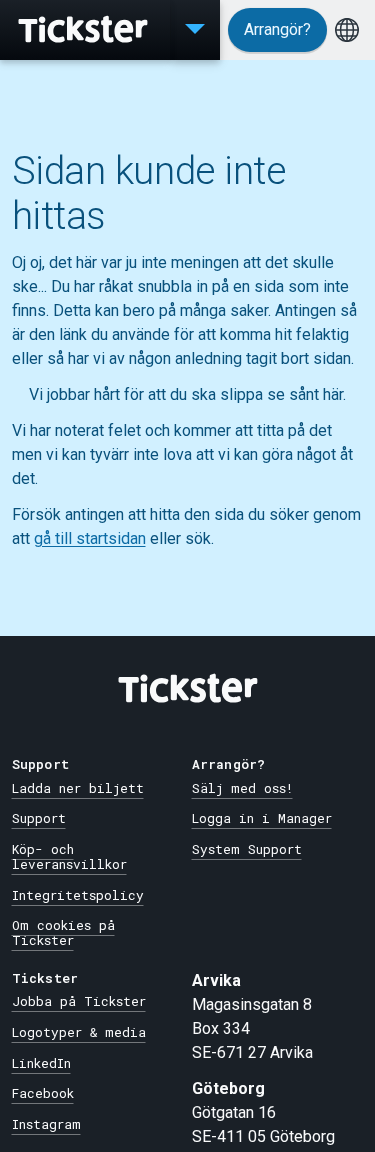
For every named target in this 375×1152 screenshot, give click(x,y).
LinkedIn (41, 1063)
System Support (247, 849)
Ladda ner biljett (78, 788)
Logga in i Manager (262, 818)
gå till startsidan (90, 538)
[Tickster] (85, 30)
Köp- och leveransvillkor (69, 856)
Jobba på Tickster (79, 1001)
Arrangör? (277, 29)
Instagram (46, 1124)
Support (39, 818)
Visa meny (195, 30)
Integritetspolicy (78, 895)
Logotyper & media (79, 1032)
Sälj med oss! (242, 788)
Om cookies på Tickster (63, 932)
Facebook (43, 1093)
